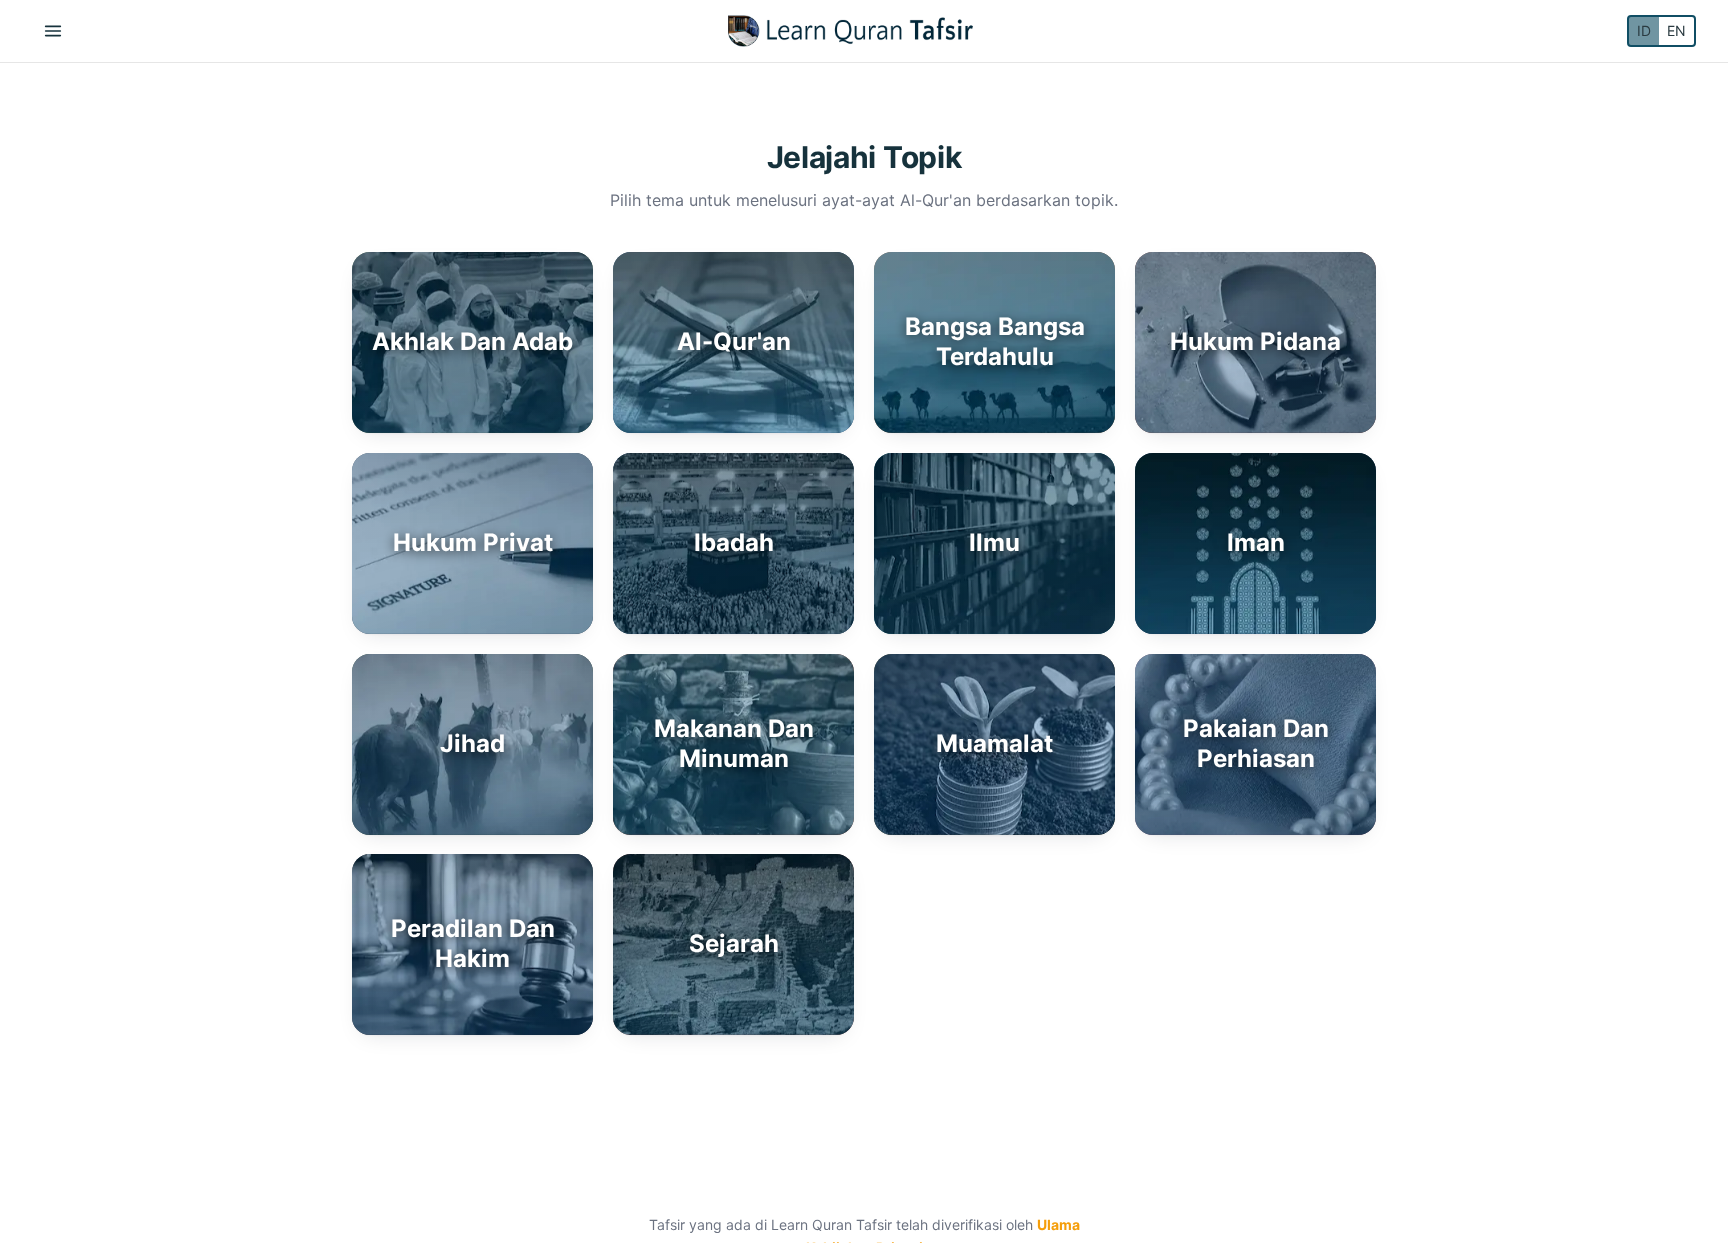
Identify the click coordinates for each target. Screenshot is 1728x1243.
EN (1676, 30)
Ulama (1058, 1224)
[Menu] (53, 31)
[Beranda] (850, 31)
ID (1644, 30)
